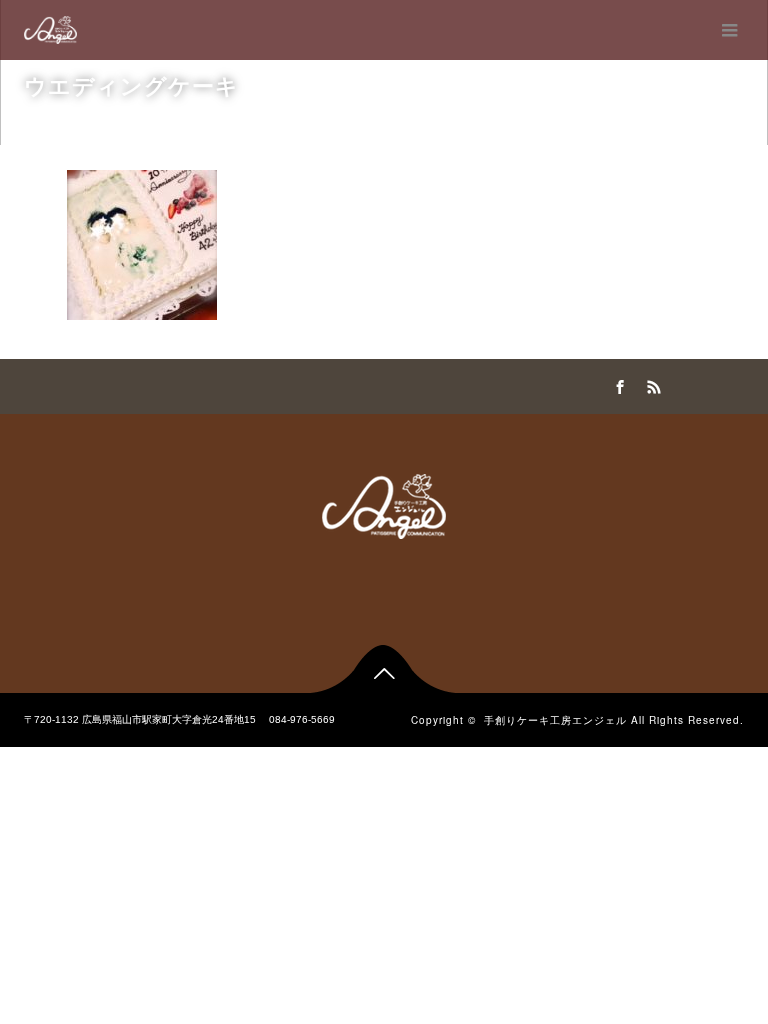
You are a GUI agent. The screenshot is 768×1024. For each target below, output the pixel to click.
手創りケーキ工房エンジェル (555, 720)
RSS (651, 384)
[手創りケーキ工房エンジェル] (50, 30)
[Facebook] (617, 384)
